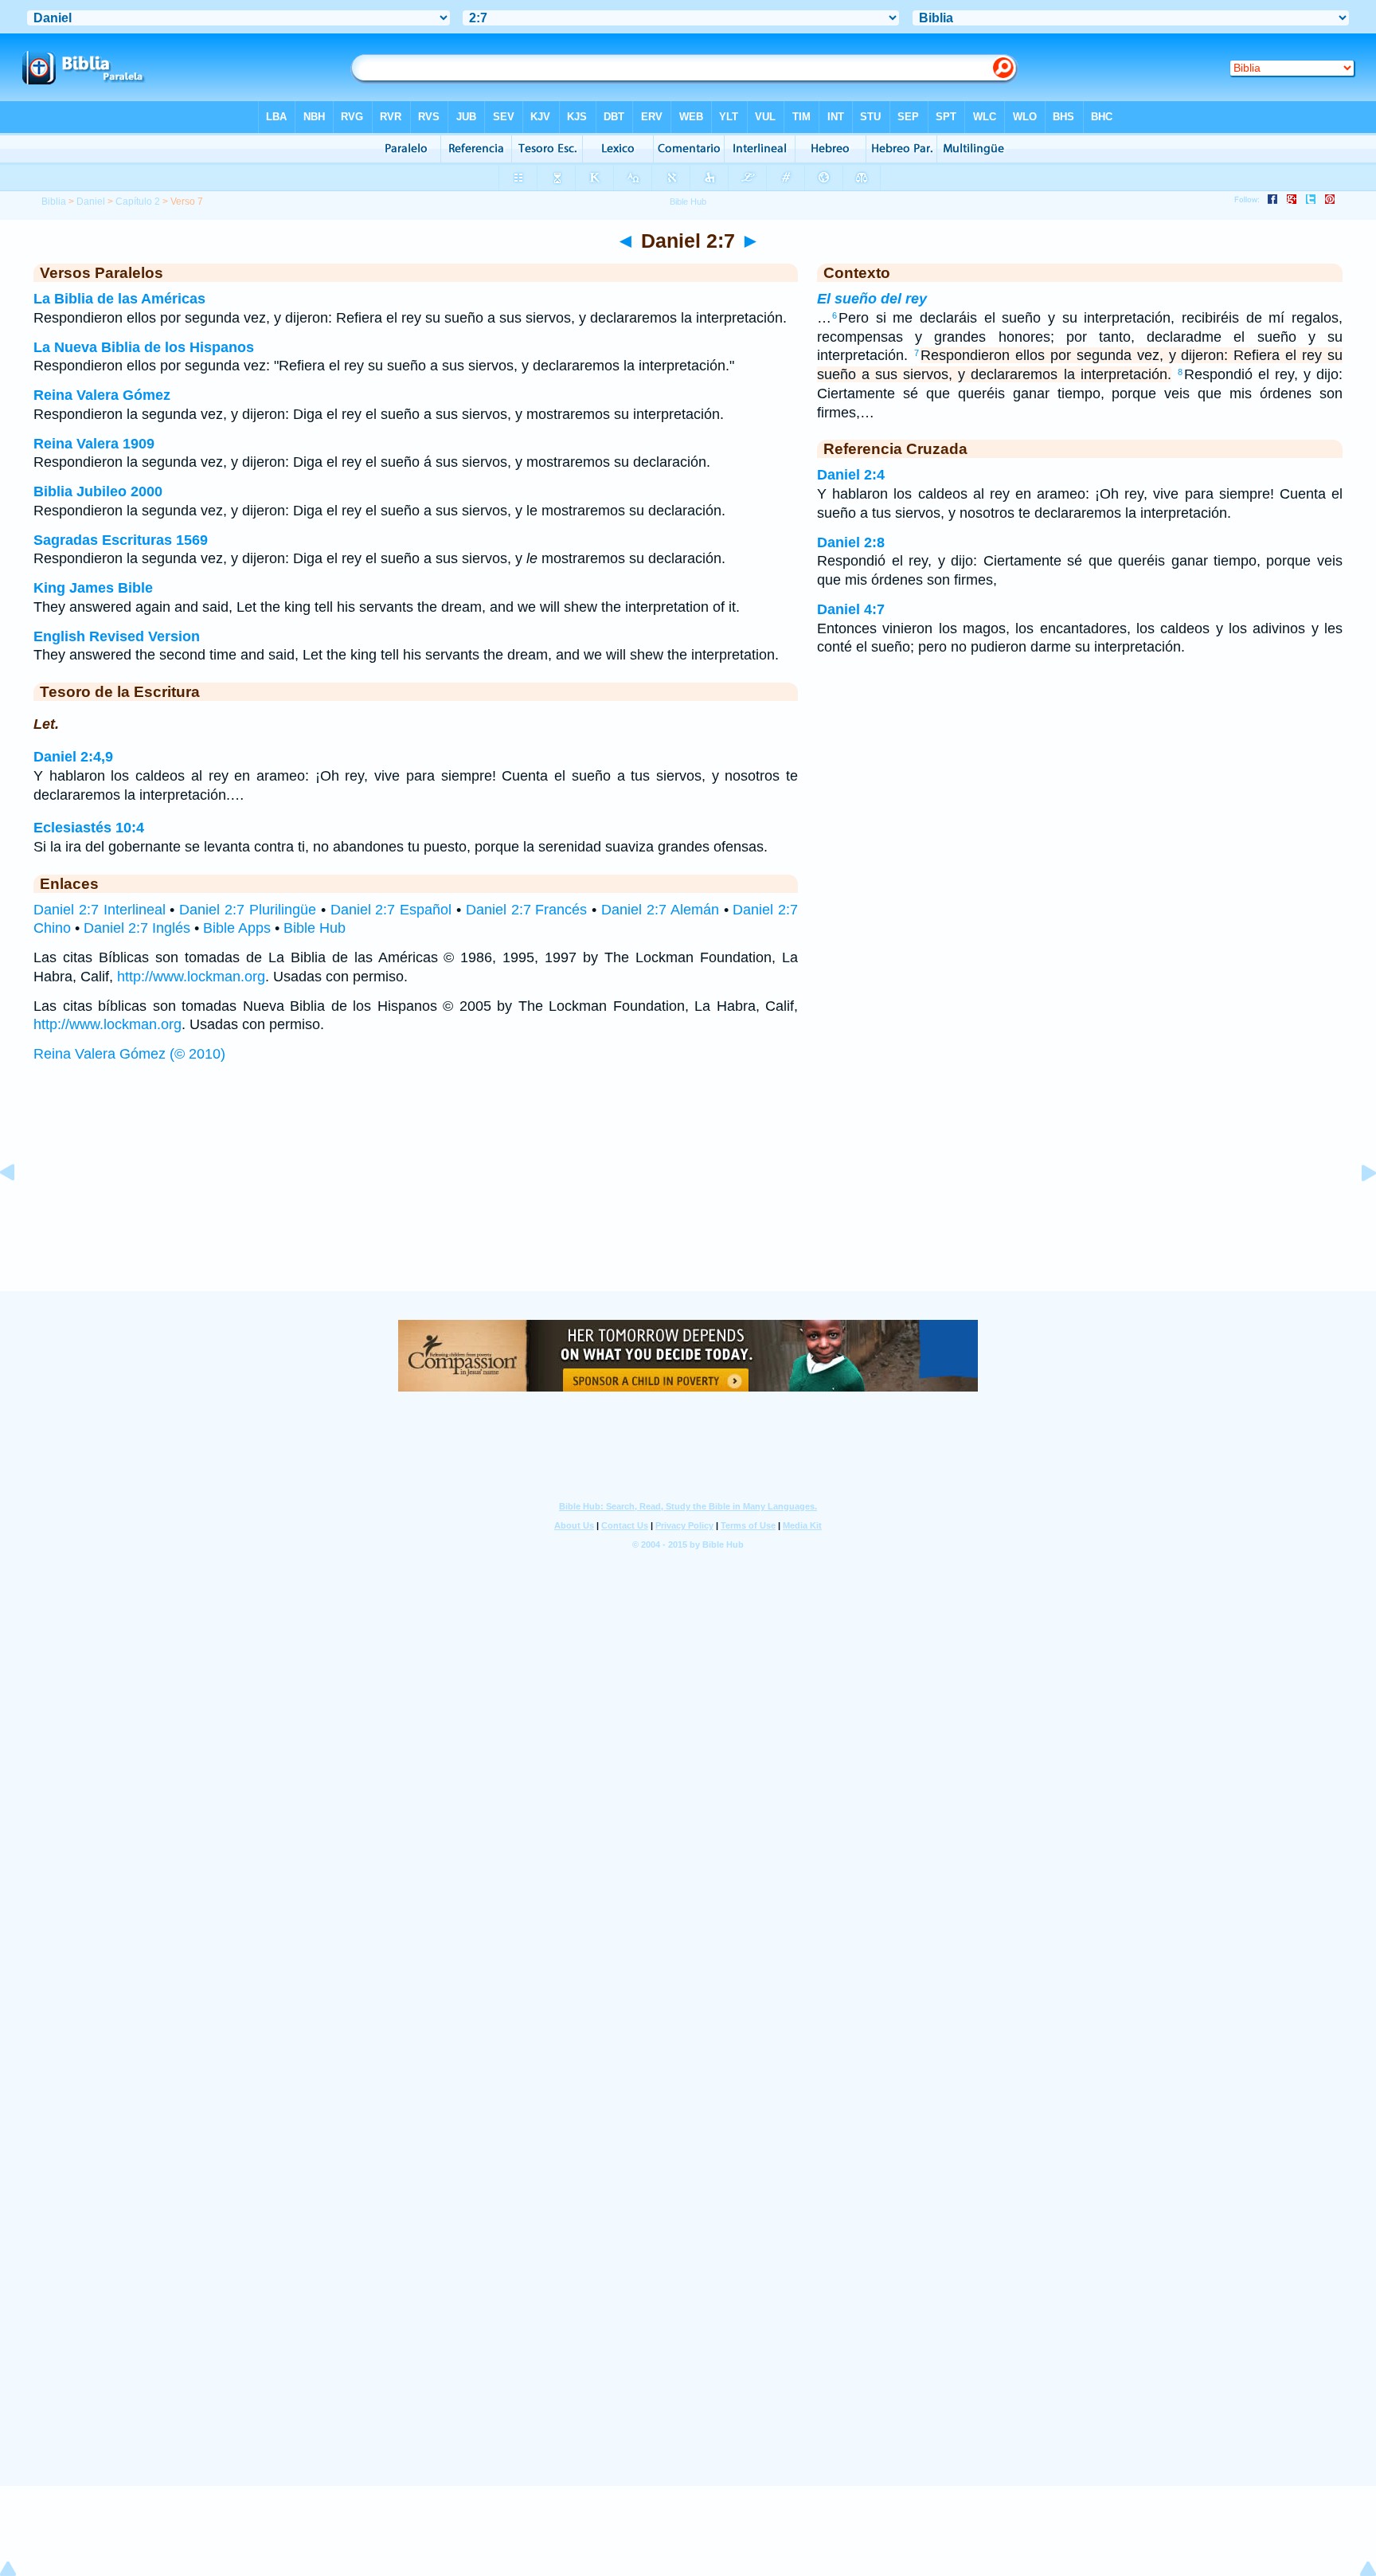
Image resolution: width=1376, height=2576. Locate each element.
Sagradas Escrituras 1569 (121, 540)
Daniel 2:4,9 (73, 757)
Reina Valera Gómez (102, 395)
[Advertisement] (688, 1193)
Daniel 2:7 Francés (527, 910)
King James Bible (93, 588)
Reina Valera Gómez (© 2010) (129, 1054)
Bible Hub (315, 928)
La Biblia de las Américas (119, 299)
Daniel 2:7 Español (391, 910)
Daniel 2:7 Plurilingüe (248, 910)
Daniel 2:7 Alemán (660, 910)
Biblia (54, 202)
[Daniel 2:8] (1356, 1208)
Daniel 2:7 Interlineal (100, 910)
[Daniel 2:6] (20, 1208)
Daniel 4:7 (851, 609)
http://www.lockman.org (191, 977)
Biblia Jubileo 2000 (98, 491)
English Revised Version (117, 636)
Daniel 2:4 (851, 475)
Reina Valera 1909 (94, 444)
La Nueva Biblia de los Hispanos (144, 347)
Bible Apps (237, 928)
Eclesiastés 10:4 (89, 828)
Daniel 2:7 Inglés (137, 928)
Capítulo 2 (138, 202)
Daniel (91, 202)
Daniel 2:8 (851, 542)
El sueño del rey (872, 299)
